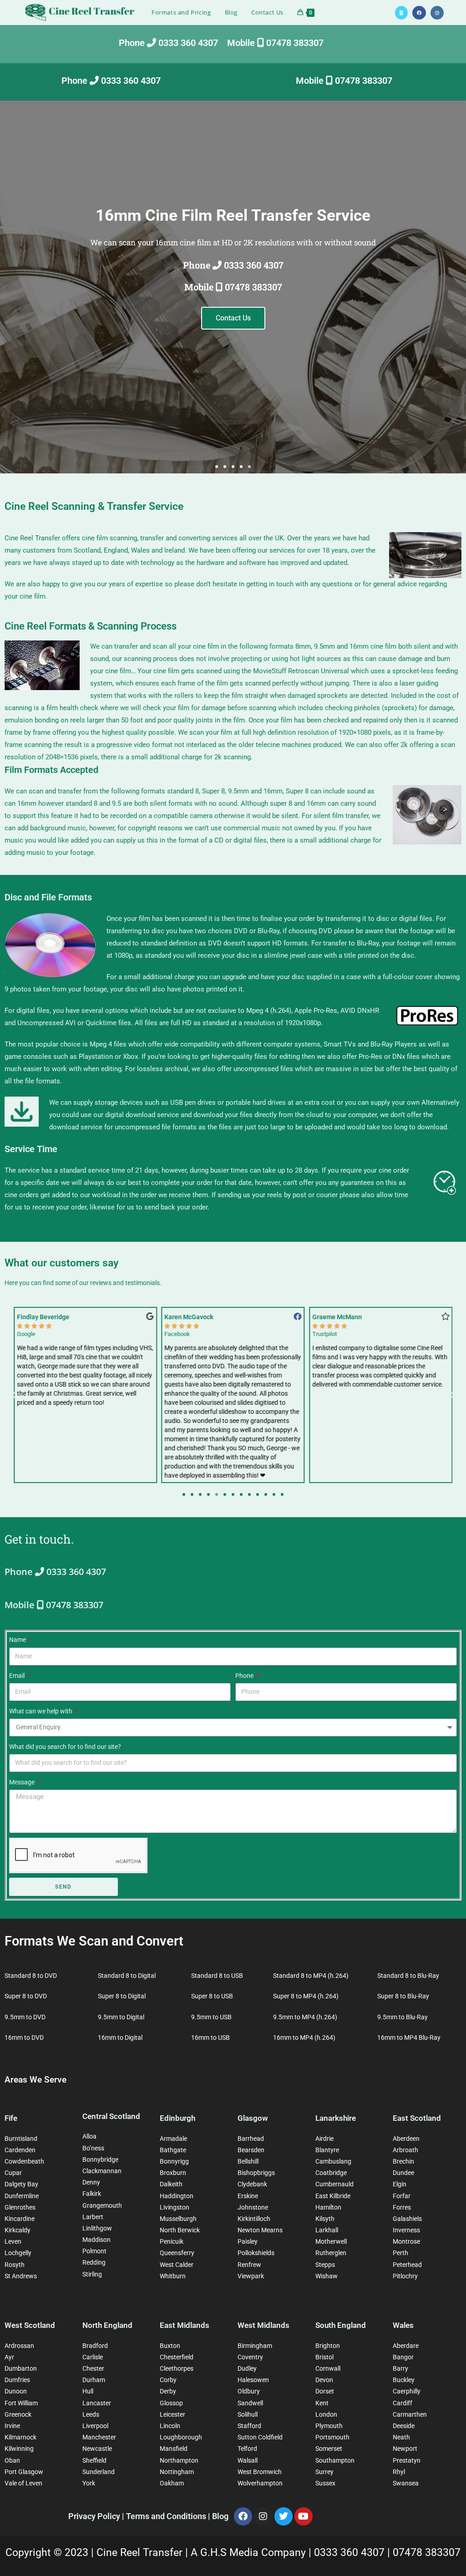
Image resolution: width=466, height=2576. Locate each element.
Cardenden (20, 2150)
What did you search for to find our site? (65, 1747)
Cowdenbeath (24, 2161)
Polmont (94, 2251)
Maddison (96, 2240)
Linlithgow (97, 2228)
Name (18, 1640)
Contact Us (233, 318)
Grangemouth (102, 2205)
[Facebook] (243, 2516)
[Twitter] (284, 2516)
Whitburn (173, 2276)
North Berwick (180, 2230)
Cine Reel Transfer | (144, 2553)
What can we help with (41, 1711)
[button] (217, 467)
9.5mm (324, 646)
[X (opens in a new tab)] (401, 13)
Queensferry (177, 2253)
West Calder (177, 2265)
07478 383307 (427, 2553)
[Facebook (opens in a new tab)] (419, 13)
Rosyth (15, 2265)
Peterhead (407, 2265)
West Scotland (30, 2325)
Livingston (175, 2207)
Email (18, 1676)
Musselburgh (178, 2219)
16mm (359, 646)
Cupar (13, 2173)
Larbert (93, 2217)
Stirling (92, 2274)
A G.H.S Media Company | (252, 2553)
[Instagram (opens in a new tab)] (437, 13)
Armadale (173, 2139)
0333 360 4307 (351, 2553)
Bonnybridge (100, 2159)
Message (23, 1782)
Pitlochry (405, 2276)
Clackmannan (102, 2171)
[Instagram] (263, 2516)
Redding (94, 2262)
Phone (245, 1676)
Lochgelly (18, 2253)
